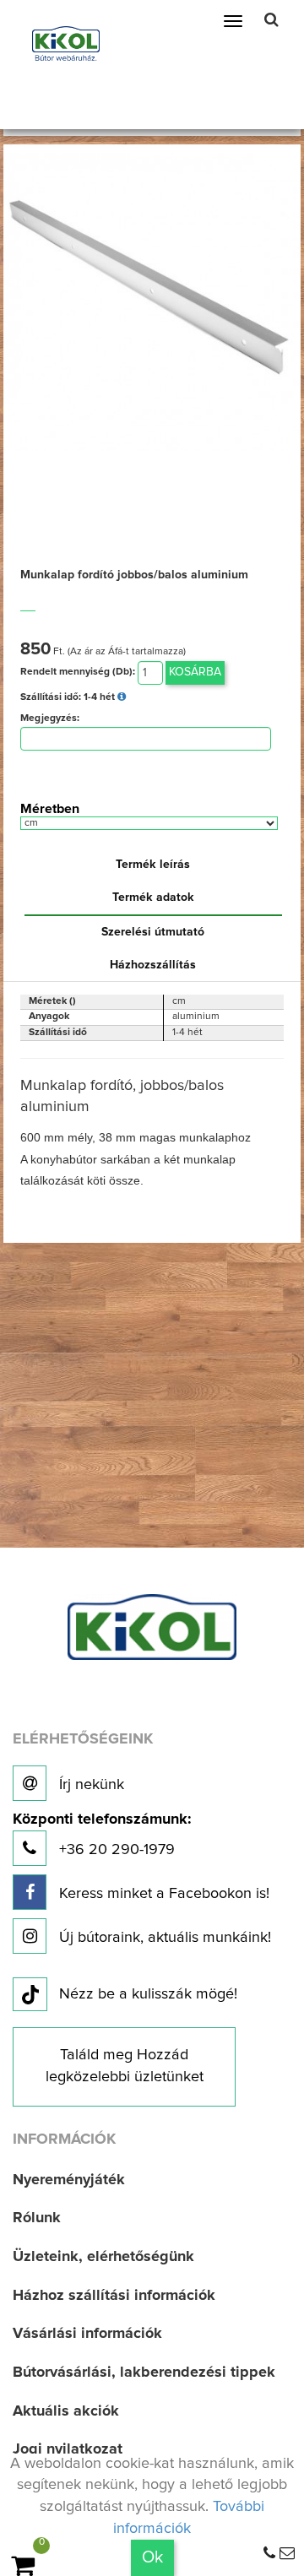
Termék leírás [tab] (153, 865)
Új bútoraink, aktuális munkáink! (163, 1938)
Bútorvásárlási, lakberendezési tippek (144, 2373)
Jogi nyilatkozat (68, 2449)
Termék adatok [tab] (153, 898)
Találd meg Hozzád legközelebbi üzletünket (125, 2066)
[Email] (287, 2554)
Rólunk (37, 2218)
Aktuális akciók (66, 2411)
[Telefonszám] (269, 2554)
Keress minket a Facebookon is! (162, 1894)
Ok (152, 2557)
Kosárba (195, 672)
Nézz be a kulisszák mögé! (148, 1994)
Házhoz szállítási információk (114, 2296)
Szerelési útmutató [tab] (153, 932)
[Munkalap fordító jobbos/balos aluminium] (152, 301)
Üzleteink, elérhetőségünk (103, 2257)
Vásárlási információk (87, 2334)
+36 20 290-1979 (102, 1835)
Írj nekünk (90, 1785)
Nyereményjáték (69, 2180)
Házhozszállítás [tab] (153, 965)
